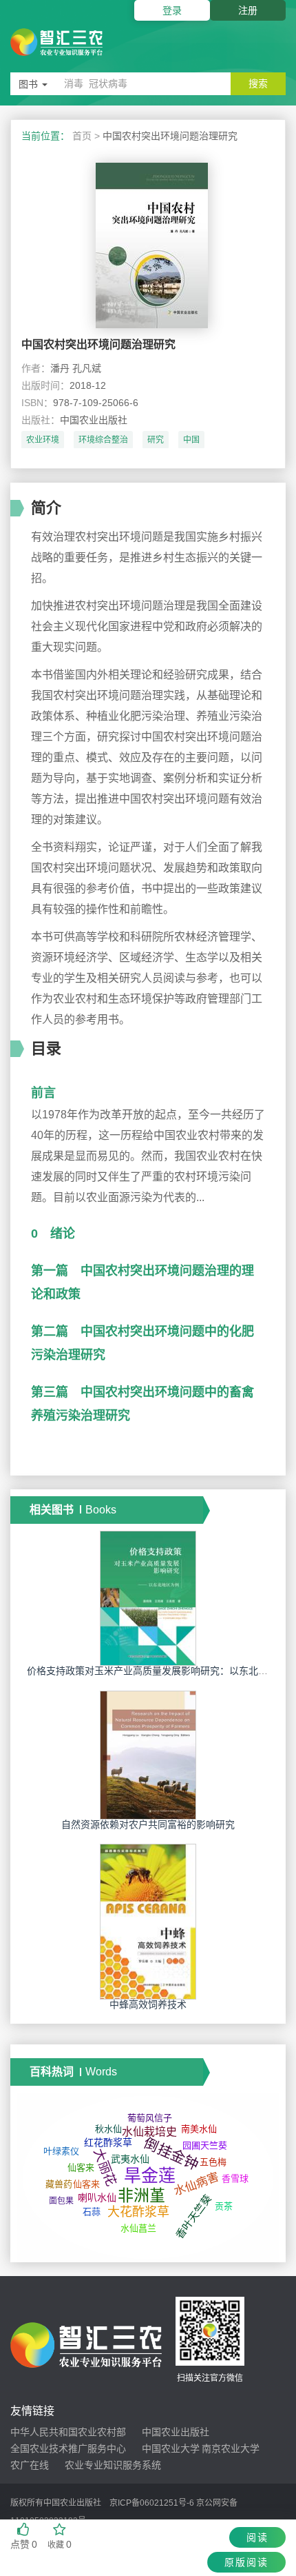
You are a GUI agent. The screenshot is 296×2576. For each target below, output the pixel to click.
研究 (156, 440)
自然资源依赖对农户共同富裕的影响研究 (148, 1824)
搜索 (258, 83)
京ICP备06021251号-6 (152, 2503)
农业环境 (43, 440)
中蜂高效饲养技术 (148, 2004)
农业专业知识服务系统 (113, 2465)
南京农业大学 (231, 2448)
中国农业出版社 (176, 2432)
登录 (172, 10)
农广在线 (30, 2465)
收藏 (60, 2544)
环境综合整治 (103, 440)
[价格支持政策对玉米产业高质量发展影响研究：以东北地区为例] (148, 1598)
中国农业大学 (171, 2448)
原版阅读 (246, 2562)
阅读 (257, 2537)
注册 (248, 10)
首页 (82, 136)
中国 (191, 440)
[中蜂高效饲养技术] (148, 1921)
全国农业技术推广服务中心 (68, 2448)
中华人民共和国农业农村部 (68, 2432)
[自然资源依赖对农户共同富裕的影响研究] (148, 1754)
